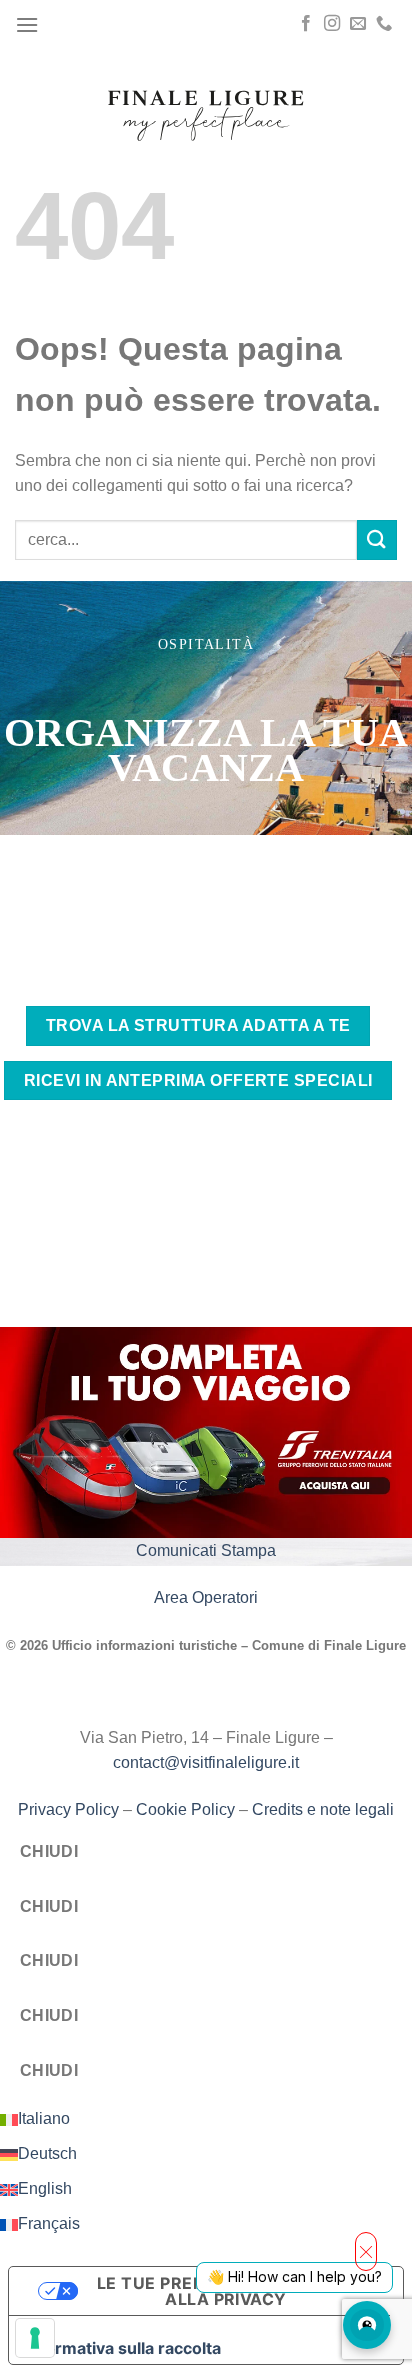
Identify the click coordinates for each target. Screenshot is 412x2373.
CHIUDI (49, 1851)
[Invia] (377, 539)
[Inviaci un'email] (358, 24)
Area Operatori (206, 1597)
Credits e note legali (323, 1809)
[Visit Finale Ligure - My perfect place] (206, 113)
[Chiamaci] (384, 24)
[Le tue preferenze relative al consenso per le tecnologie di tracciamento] (35, 2338)
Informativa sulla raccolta (123, 2348)
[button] (27, 24)
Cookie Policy (185, 1809)
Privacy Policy (68, 1809)
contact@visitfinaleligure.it (206, 1762)
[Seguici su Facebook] (306, 24)
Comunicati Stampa (206, 1550)
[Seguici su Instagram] (332, 24)
